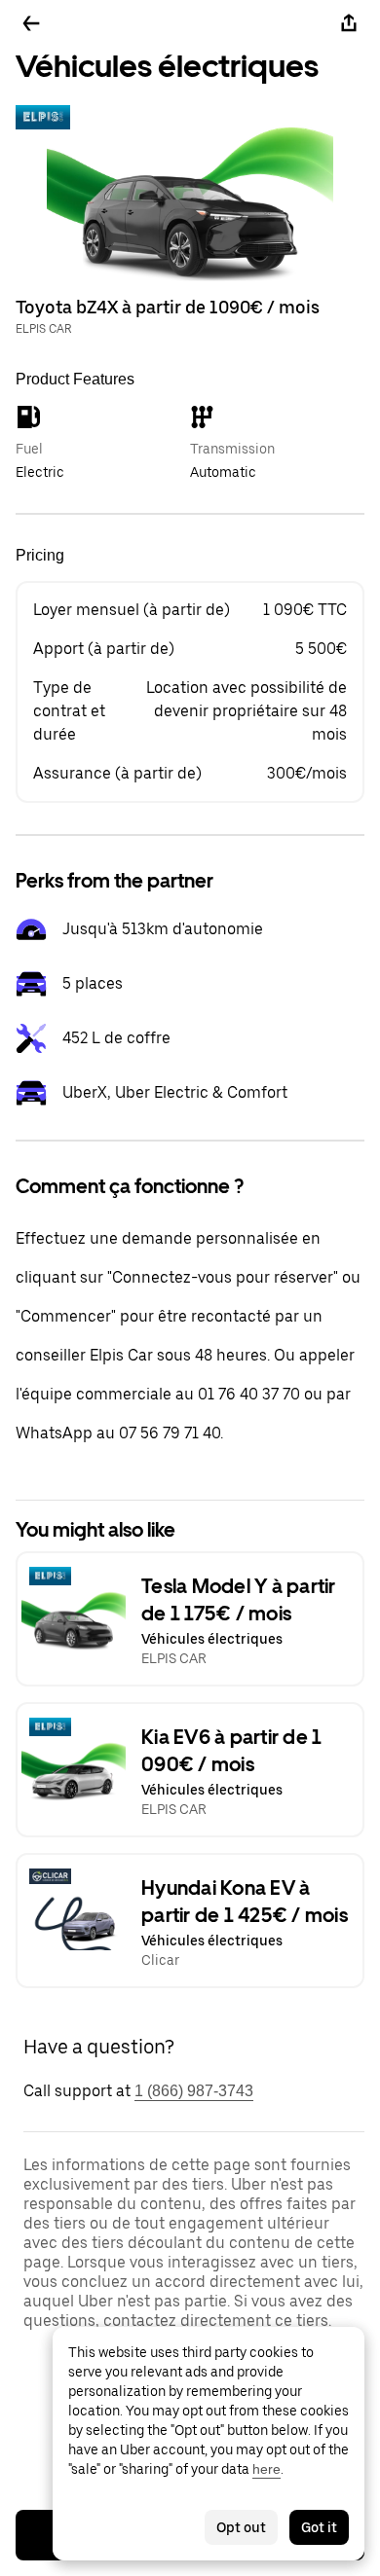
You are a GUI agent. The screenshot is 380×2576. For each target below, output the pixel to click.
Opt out (241, 2527)
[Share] (349, 23)
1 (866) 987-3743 (194, 2091)
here (266, 2469)
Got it (319, 2527)
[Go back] (31, 23)
